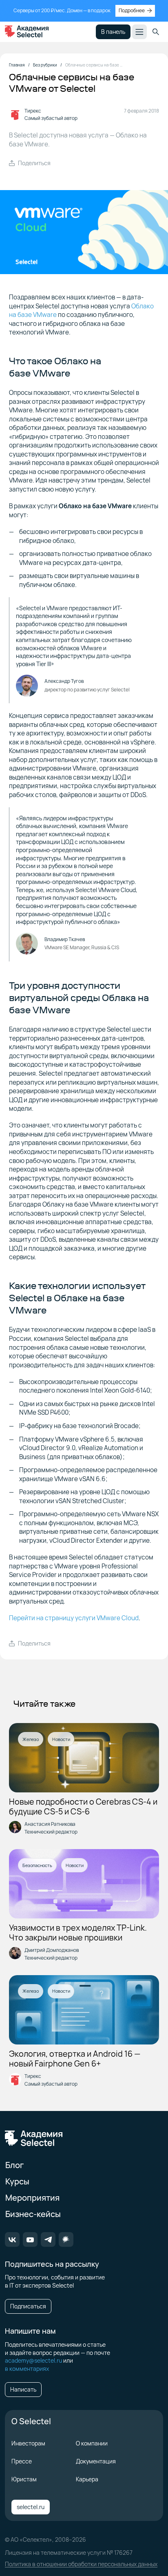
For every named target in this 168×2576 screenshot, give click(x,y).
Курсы (17, 2181)
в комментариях (27, 2369)
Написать (23, 2389)
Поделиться (34, 163)
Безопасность (37, 1865)
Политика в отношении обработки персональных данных (81, 2564)
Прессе (22, 2461)
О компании (92, 2443)
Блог (14, 2165)
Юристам (24, 2479)
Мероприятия (32, 2198)
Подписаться (28, 2306)
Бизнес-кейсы (33, 2214)
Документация (96, 2461)
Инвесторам (28, 2443)
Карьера (87, 2479)
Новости (61, 1739)
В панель (113, 32)
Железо (31, 1739)
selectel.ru (31, 2507)
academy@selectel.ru (33, 2360)
